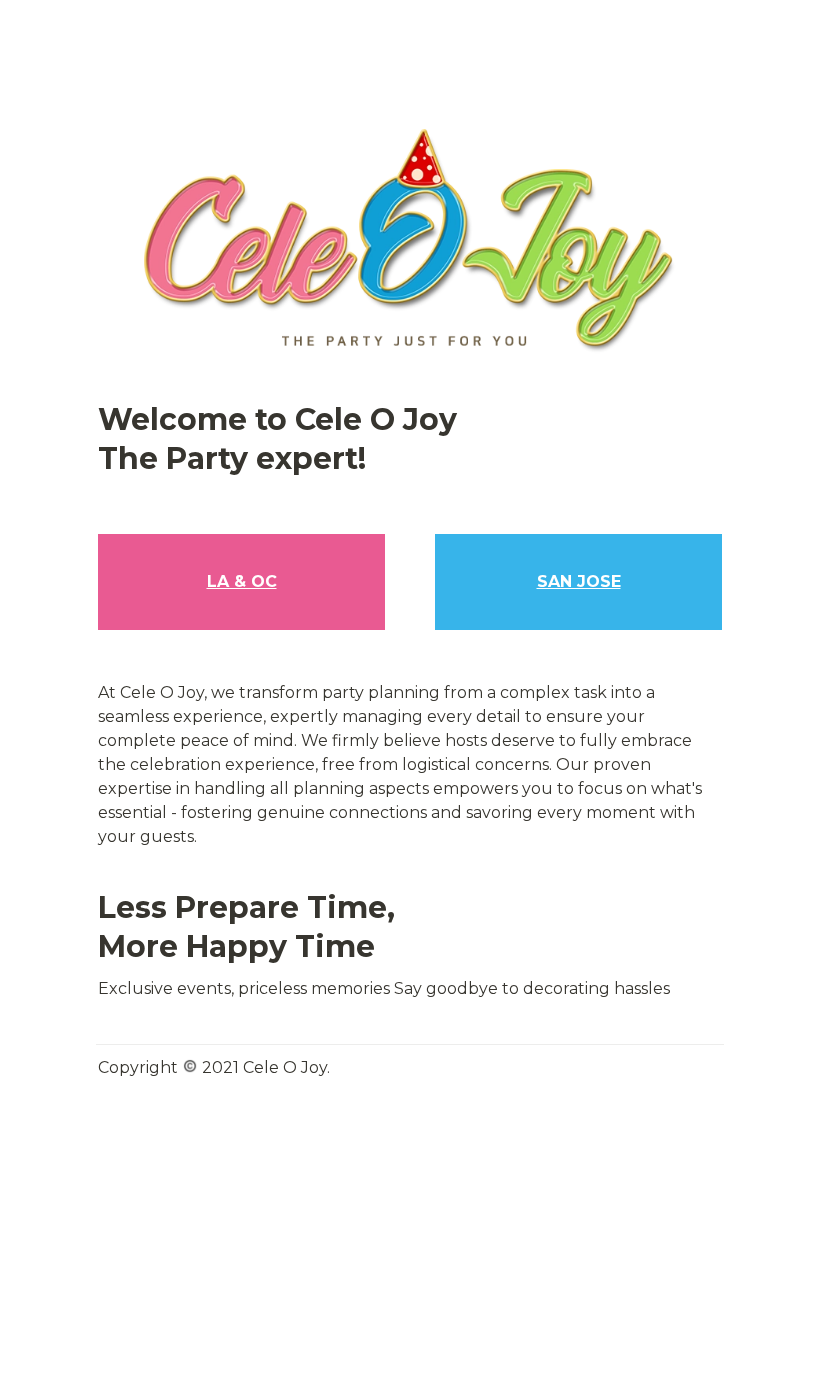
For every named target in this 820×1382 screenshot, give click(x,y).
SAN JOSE (579, 581)
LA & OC (242, 581)
